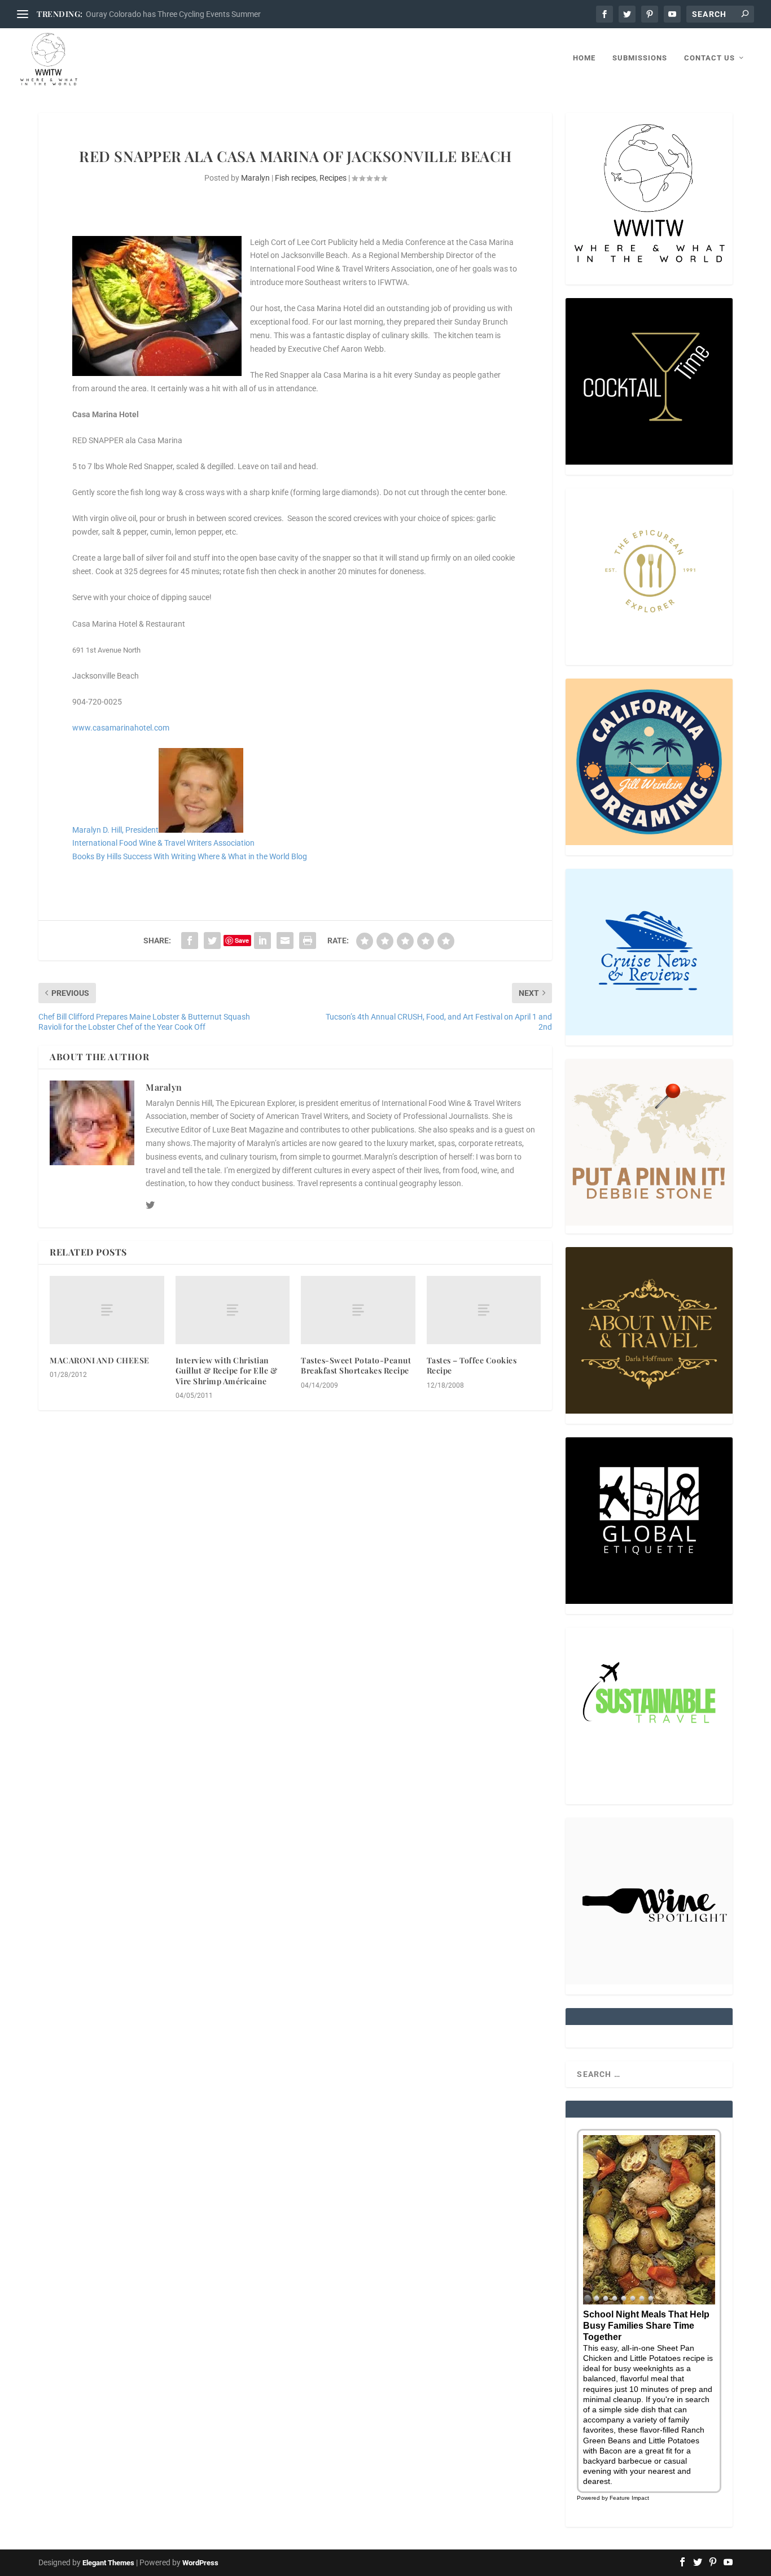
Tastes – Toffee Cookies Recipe (472, 1365)
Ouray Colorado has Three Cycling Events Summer (173, 14)
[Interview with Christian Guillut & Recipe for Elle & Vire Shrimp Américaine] (233, 1310)
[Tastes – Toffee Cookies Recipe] (484, 1310)
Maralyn (255, 178)
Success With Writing (159, 856)
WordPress (200, 2563)
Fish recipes (295, 178)
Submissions (640, 58)
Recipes (333, 178)
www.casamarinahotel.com (121, 728)
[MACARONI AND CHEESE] (107, 1310)
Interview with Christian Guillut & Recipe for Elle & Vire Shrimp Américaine (227, 1370)
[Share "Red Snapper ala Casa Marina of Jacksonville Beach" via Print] (308, 941)
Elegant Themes (108, 2563)
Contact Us (709, 58)
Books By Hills (97, 856)
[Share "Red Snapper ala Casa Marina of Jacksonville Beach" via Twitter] (212, 941)
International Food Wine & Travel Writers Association (163, 843)
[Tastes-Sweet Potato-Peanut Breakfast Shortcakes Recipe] (358, 1310)
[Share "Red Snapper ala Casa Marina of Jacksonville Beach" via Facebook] (190, 941)
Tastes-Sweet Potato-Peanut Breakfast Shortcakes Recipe (356, 1365)
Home (584, 58)
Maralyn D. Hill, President (115, 830)
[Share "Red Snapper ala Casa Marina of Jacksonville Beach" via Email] (285, 941)
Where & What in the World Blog (252, 856)
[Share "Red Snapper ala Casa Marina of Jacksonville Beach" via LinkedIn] (262, 941)
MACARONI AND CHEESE (100, 1360)
